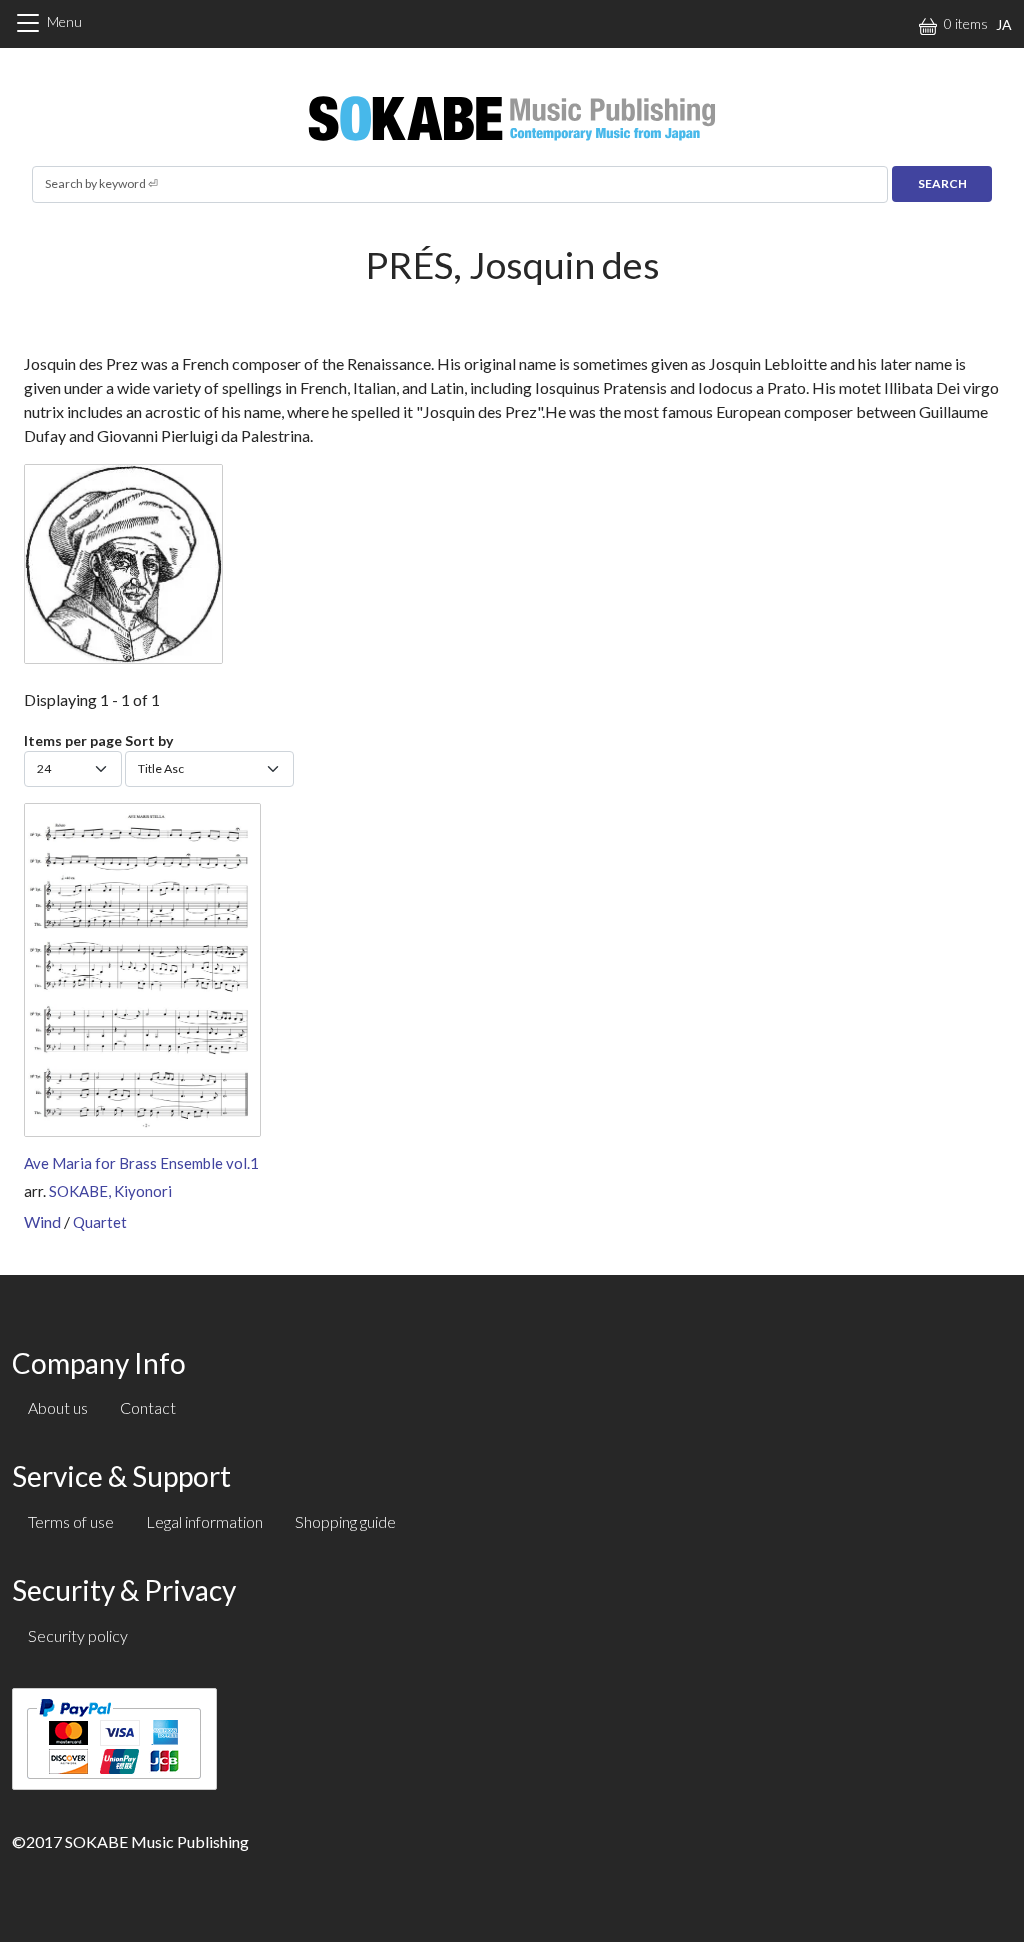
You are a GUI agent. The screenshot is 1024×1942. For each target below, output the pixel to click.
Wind (42, 1221)
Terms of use (71, 1521)
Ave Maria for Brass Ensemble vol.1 (141, 1163)
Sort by (149, 740)
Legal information (204, 1521)
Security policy (78, 1635)
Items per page (73, 740)
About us (58, 1407)
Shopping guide (345, 1521)
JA (1004, 24)
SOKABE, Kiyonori (110, 1191)
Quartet (100, 1222)
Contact (148, 1407)
